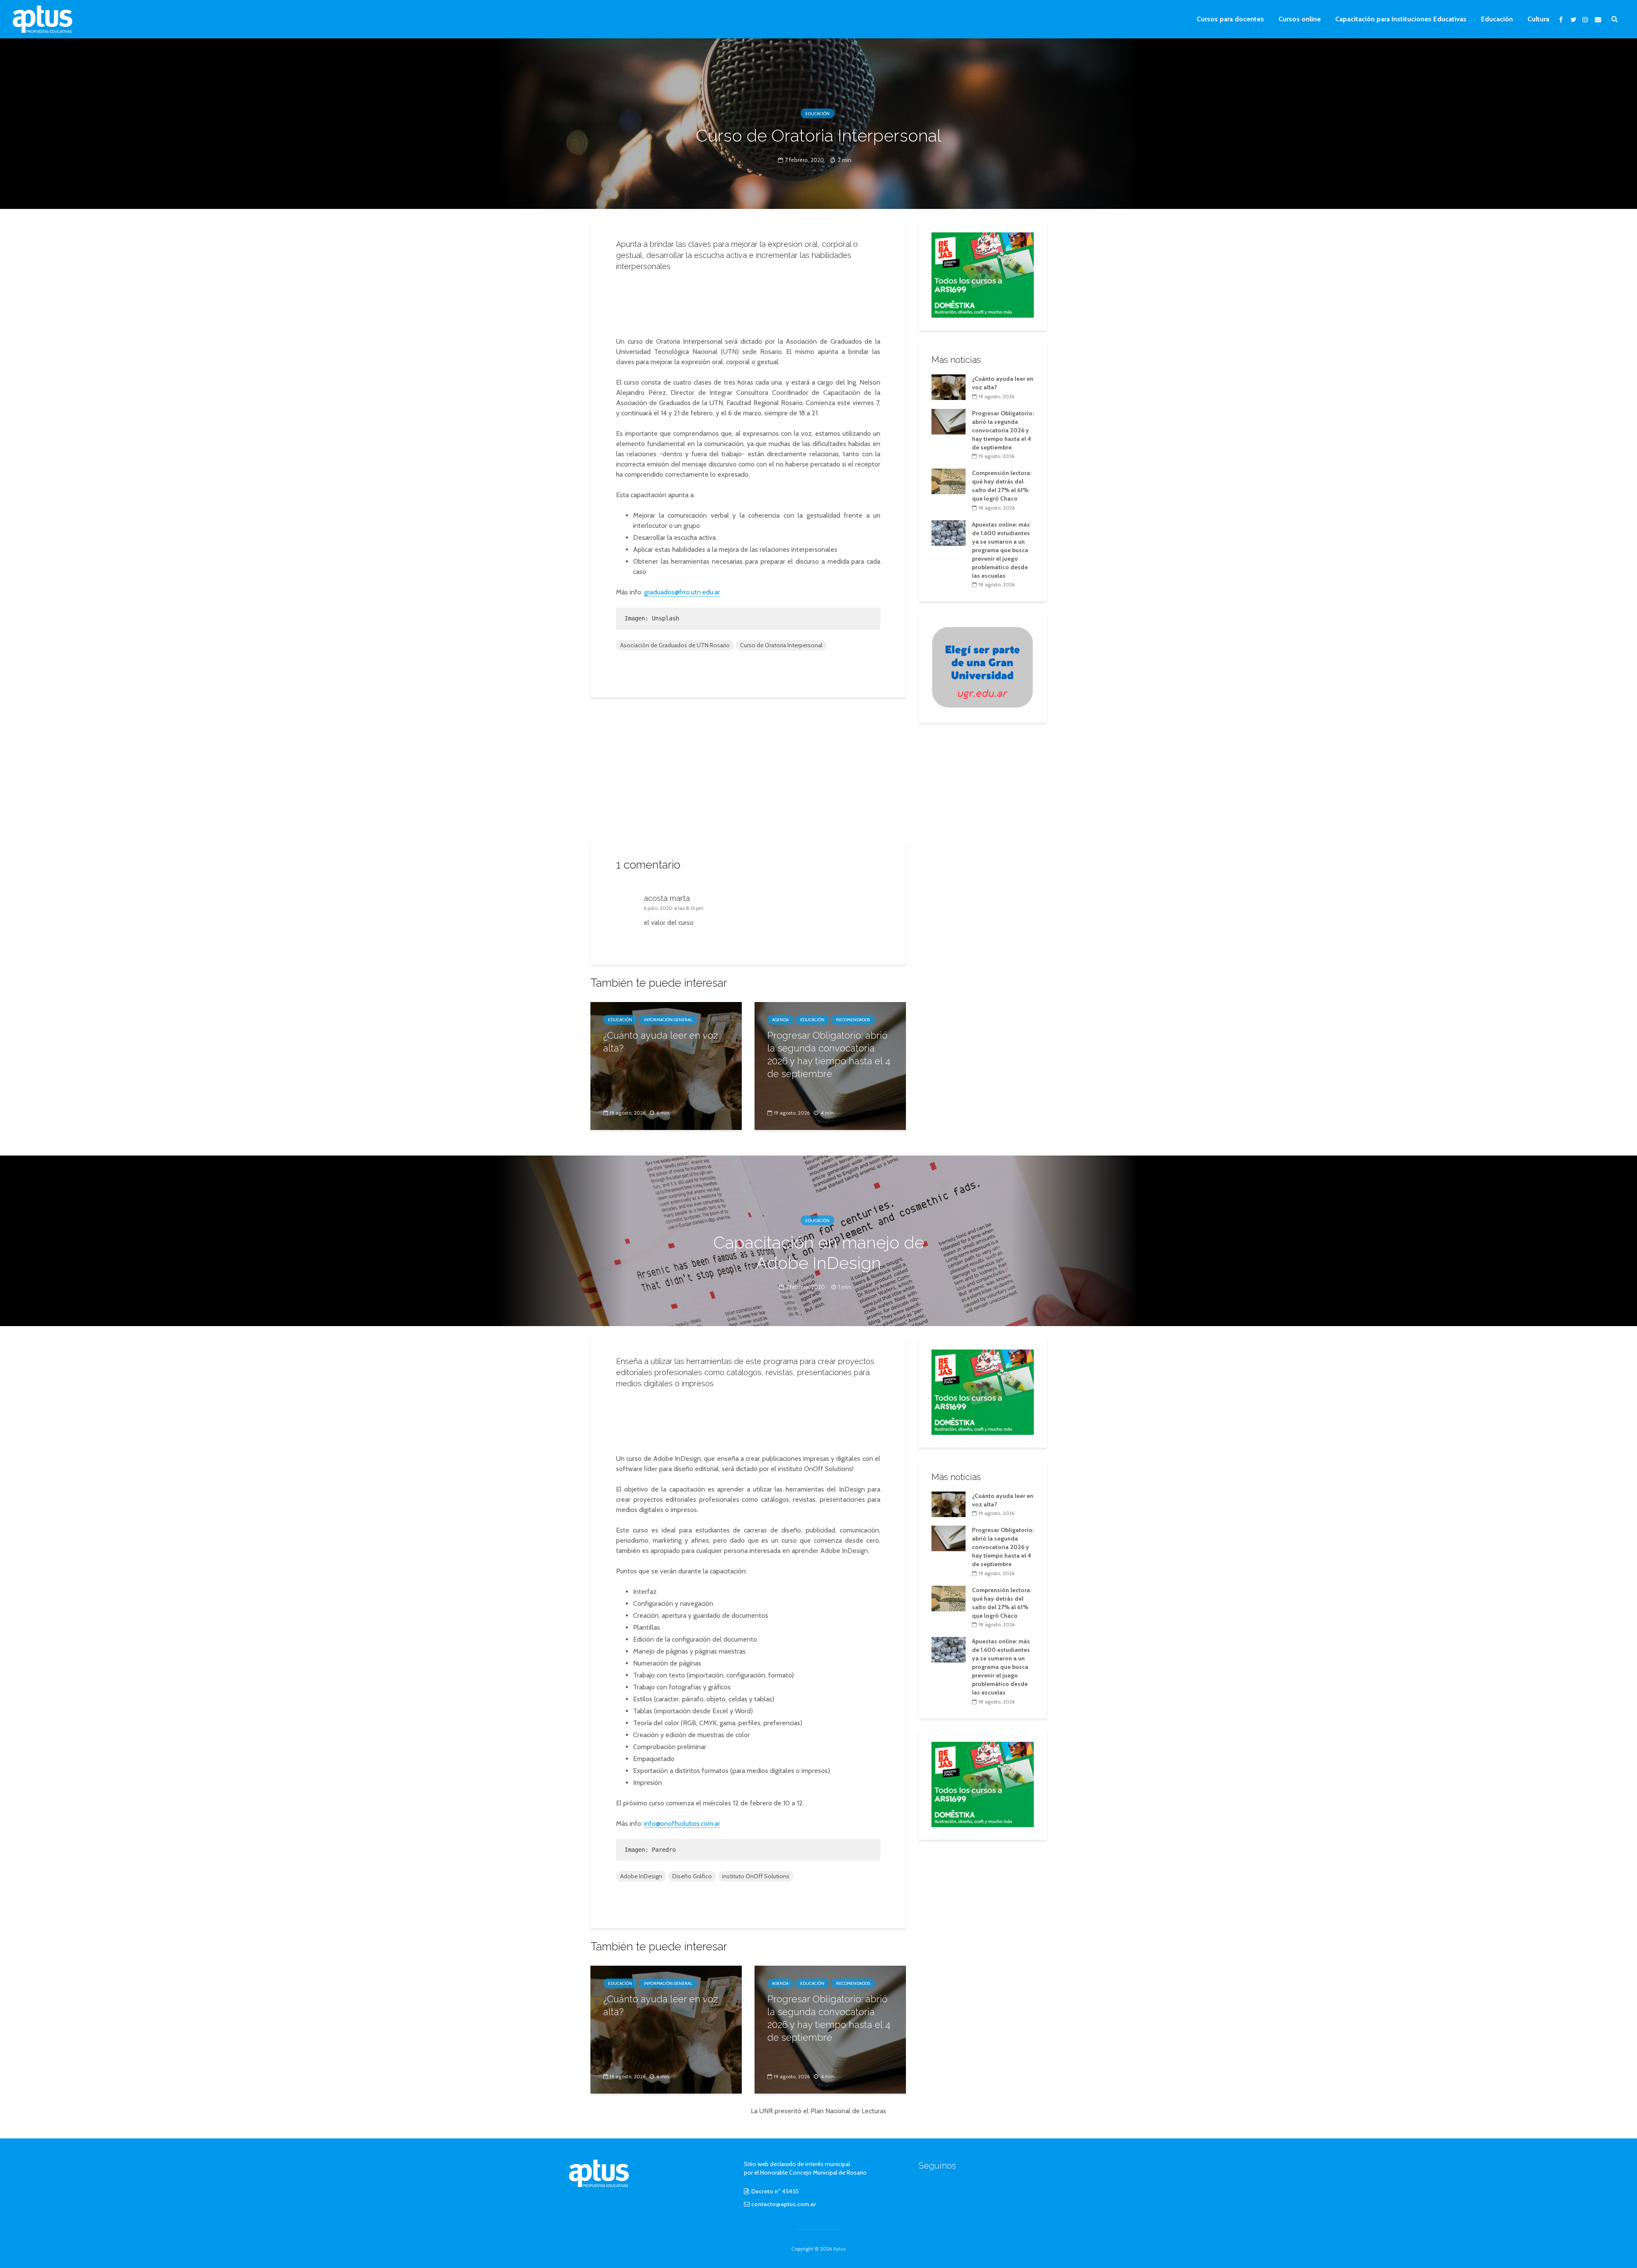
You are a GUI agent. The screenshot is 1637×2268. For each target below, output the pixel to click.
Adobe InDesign (641, 1876)
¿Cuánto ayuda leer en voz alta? (661, 1042)
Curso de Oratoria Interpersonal (781, 645)
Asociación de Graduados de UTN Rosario (675, 645)
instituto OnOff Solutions (756, 1876)
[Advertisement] (748, 301)
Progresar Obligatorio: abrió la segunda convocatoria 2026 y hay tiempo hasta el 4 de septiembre (829, 1054)
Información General (668, 1020)
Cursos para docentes (1230, 19)
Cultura (1538, 19)
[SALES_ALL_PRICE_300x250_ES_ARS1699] (983, 274)
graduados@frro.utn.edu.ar (682, 592)
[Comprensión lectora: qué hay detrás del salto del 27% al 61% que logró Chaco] (949, 481)
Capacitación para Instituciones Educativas (1401, 19)
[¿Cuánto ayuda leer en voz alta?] (666, 1065)
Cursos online (1300, 19)
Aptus (839, 2249)
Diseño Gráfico (692, 1876)
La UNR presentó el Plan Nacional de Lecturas (818, 2111)
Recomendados (853, 1020)
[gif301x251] (983, 667)
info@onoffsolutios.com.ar (682, 1823)
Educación (1497, 19)
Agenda (780, 1020)
